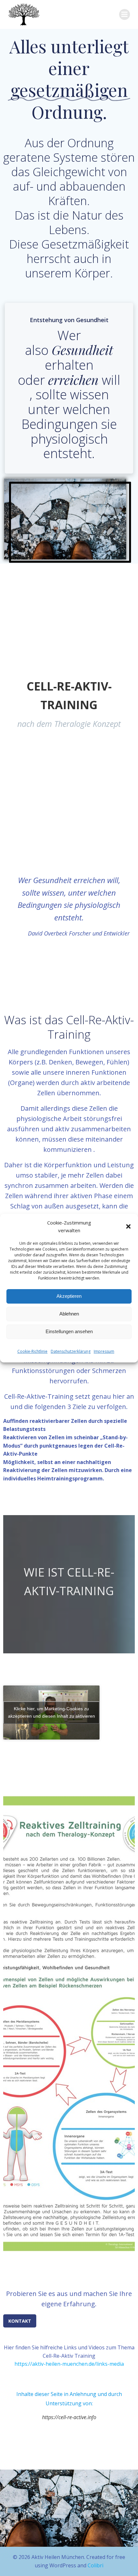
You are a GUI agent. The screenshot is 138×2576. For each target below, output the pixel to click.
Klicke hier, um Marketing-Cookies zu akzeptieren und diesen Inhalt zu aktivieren (52, 1712)
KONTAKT (20, 2321)
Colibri (95, 2565)
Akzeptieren (69, 1296)
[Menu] (125, 14)
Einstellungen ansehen (69, 1331)
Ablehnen (69, 1314)
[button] (128, 1226)
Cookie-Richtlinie (32, 1351)
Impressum (104, 1351)
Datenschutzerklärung (71, 1351)
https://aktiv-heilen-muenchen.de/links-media (69, 2364)
